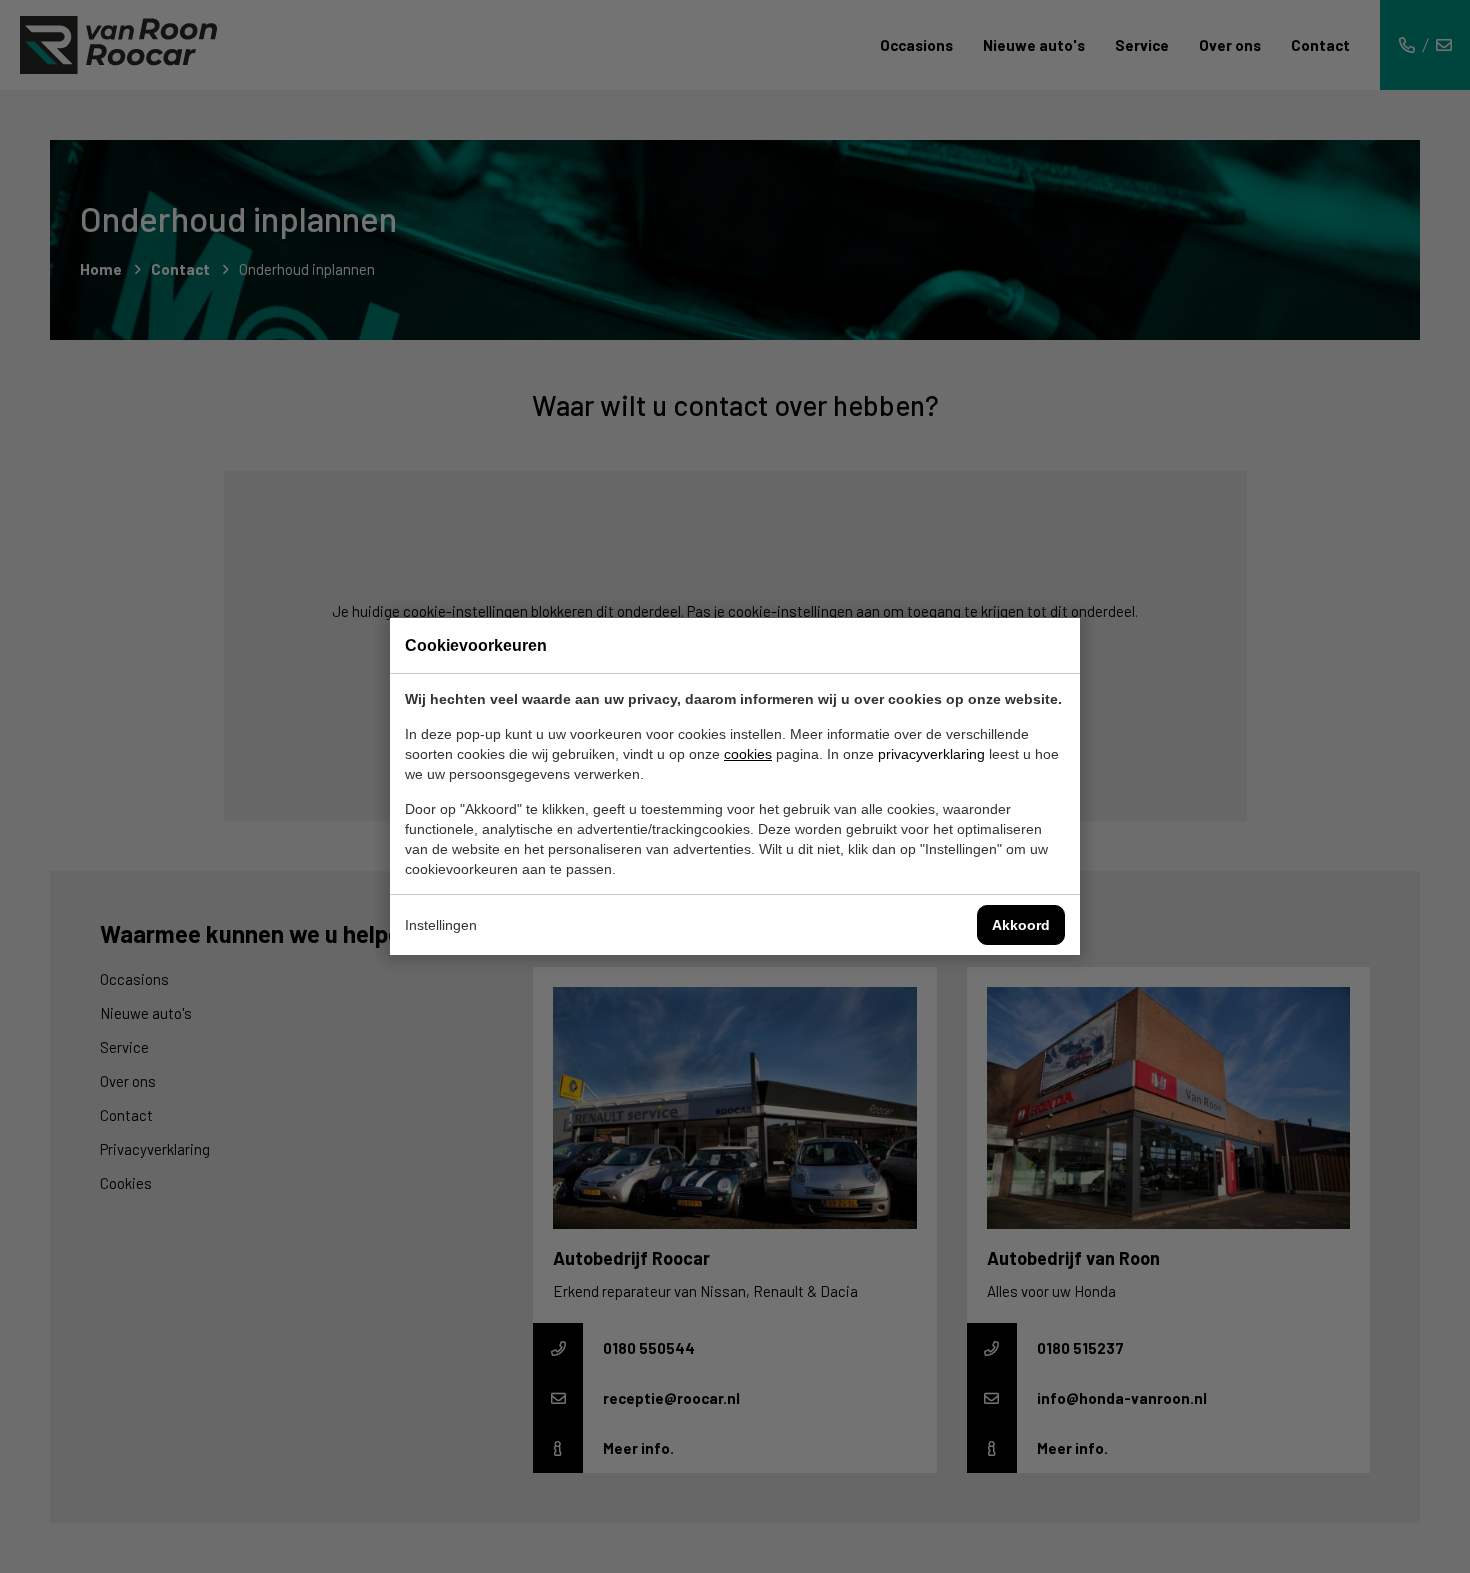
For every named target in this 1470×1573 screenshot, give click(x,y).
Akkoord (1021, 925)
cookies (748, 754)
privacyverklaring (931, 754)
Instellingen (441, 925)
